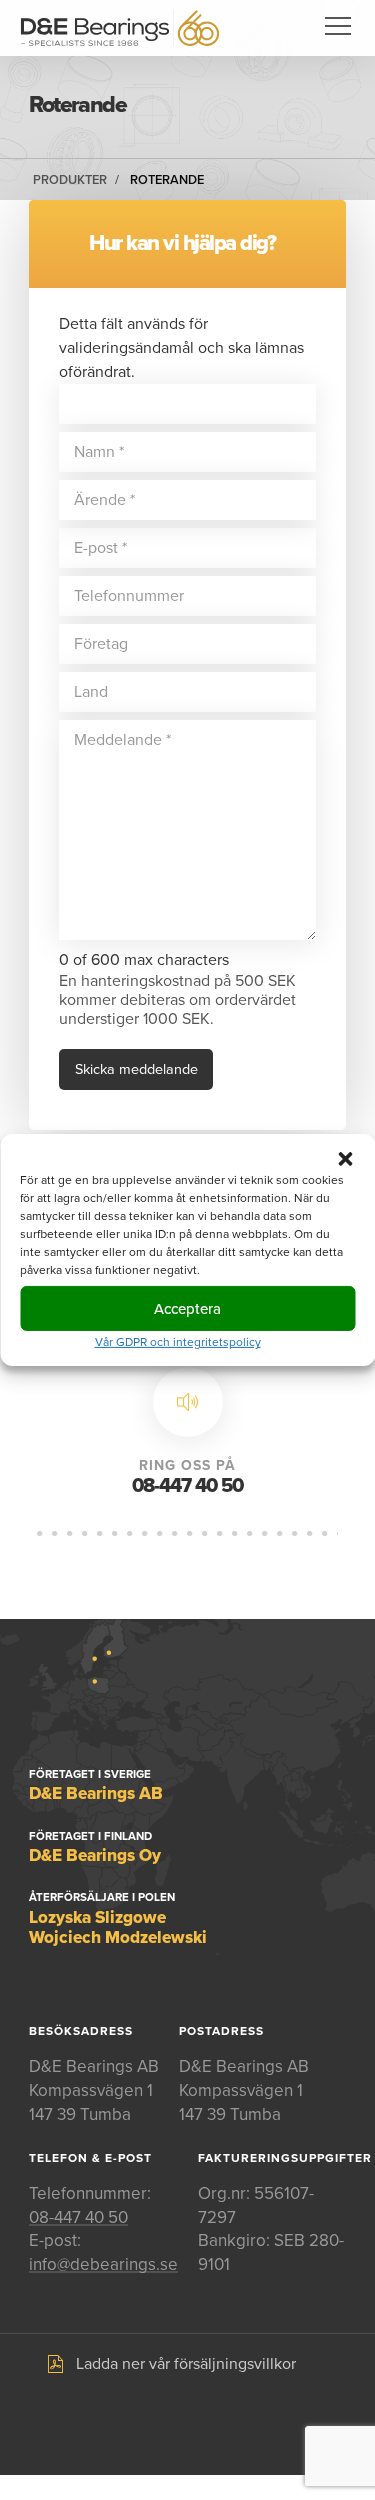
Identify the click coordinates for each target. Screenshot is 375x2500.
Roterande (167, 180)
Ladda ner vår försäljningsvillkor (186, 2364)
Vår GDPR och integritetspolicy (178, 1342)
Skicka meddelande (136, 1069)
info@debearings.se (103, 2264)
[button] (345, 1159)
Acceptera (187, 1308)
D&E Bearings (120, 28)
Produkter (70, 180)
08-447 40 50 (187, 1486)
